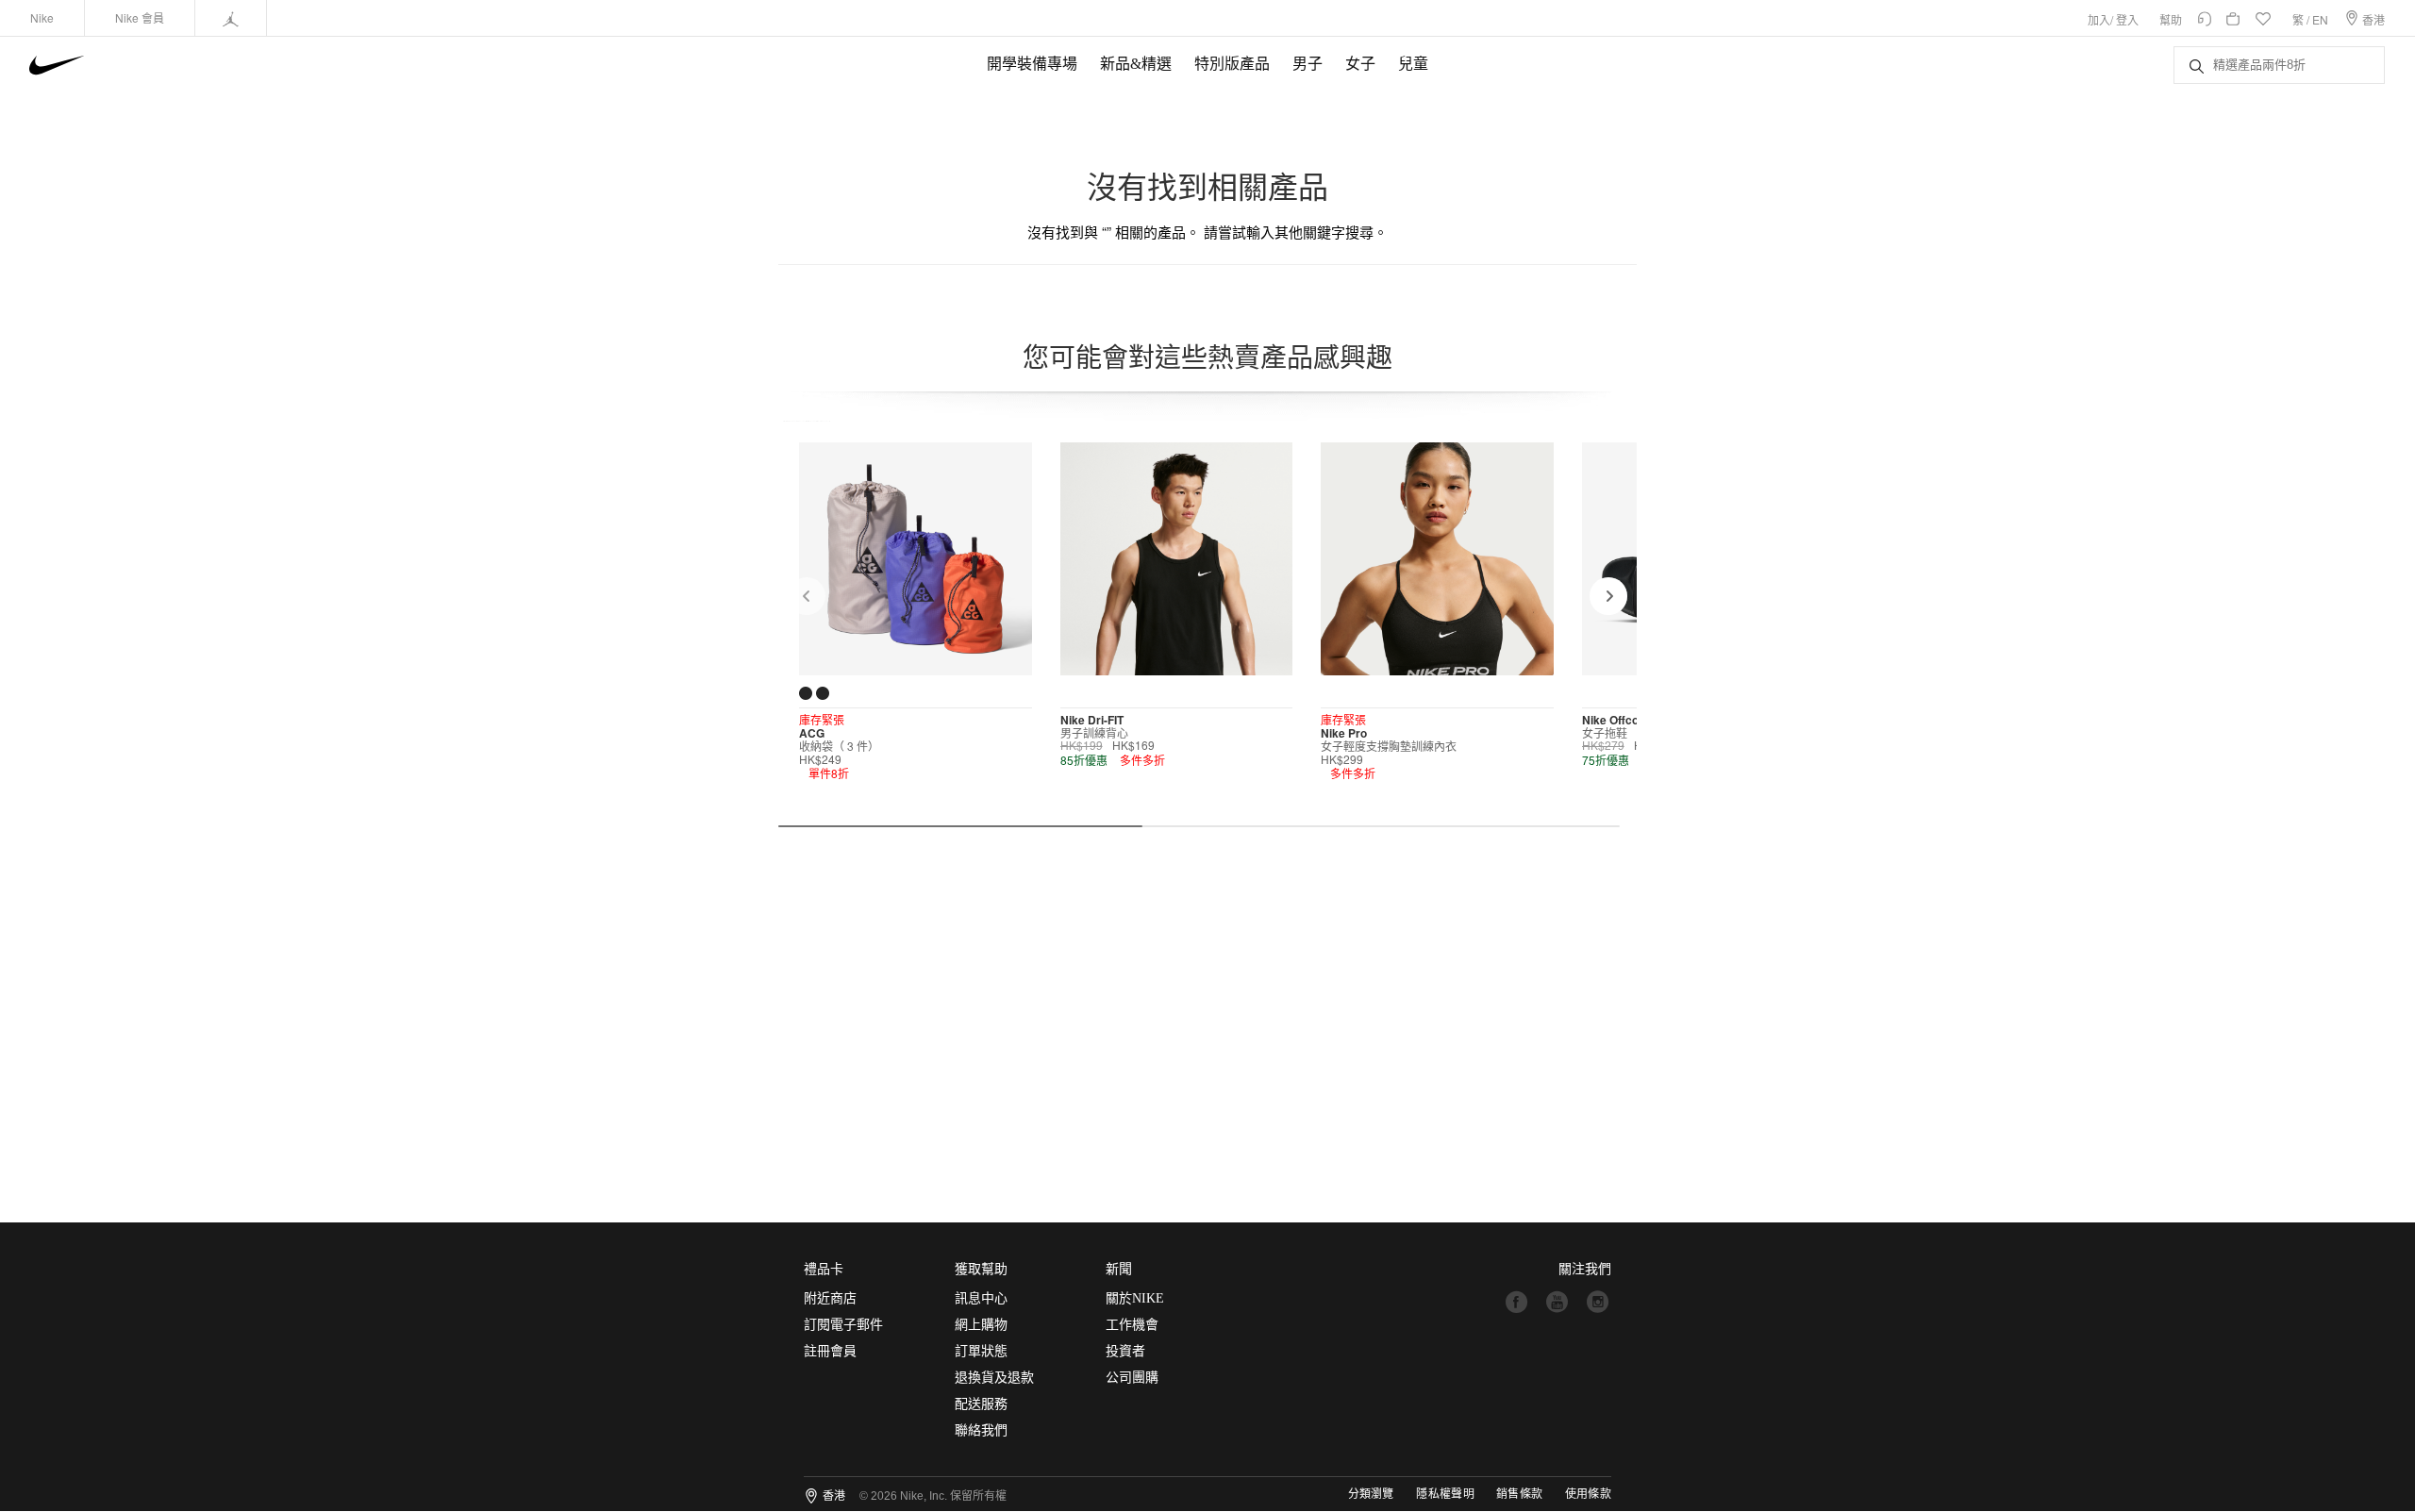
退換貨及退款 (994, 1378)
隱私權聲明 (1445, 1494)
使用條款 (1588, 1494)
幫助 (2171, 19)
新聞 (1119, 1269)
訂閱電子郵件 (843, 1325)
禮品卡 (824, 1269)
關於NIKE (1135, 1298)
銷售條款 (1519, 1494)
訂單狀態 (981, 1351)
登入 (2127, 19)
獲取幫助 (981, 1269)
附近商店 (830, 1298)
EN (2320, 19)
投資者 (1125, 1351)
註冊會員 (830, 1351)
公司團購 (1132, 1378)
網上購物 (981, 1325)
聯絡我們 (981, 1430)
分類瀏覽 (1371, 1494)
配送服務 (981, 1404)
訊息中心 (981, 1298)
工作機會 (1132, 1325)
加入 (2099, 19)
